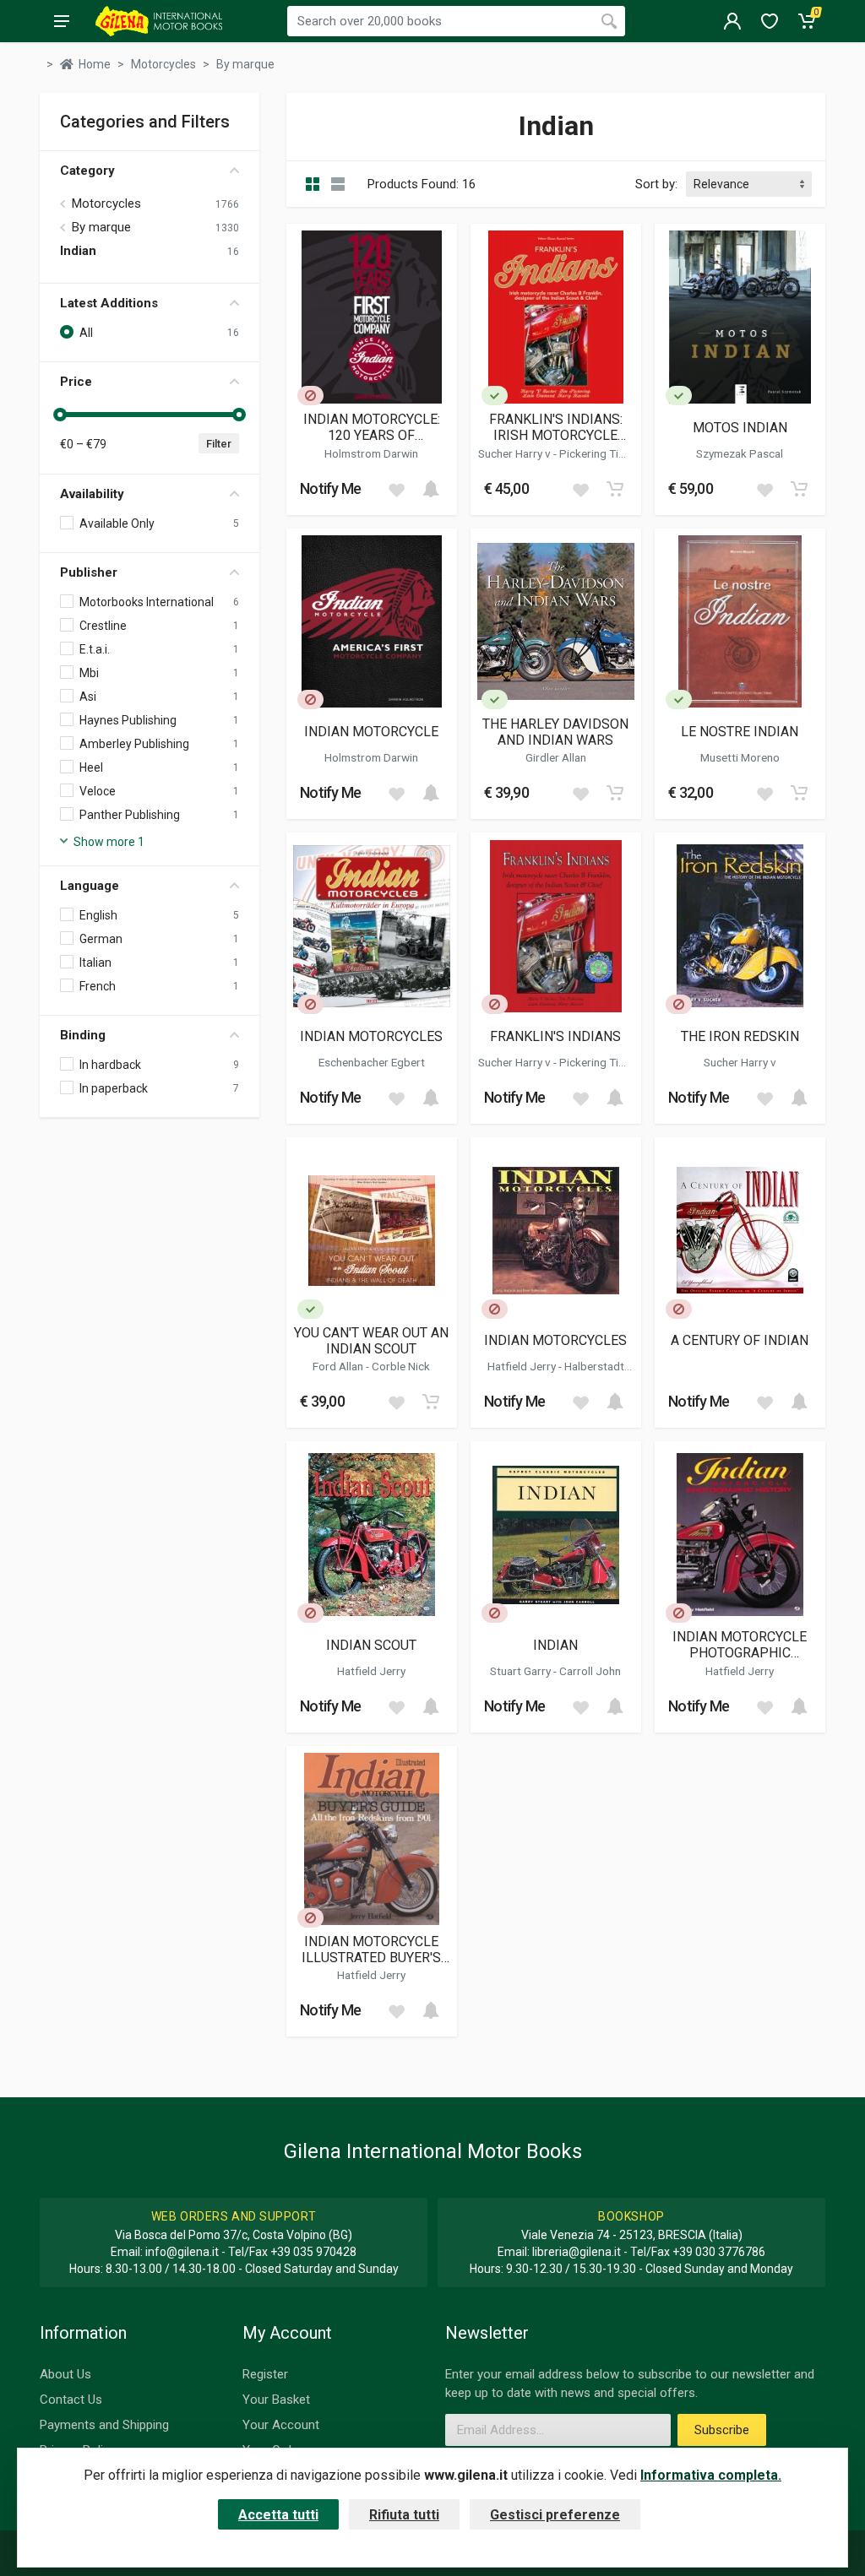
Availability (92, 494)
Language (90, 886)
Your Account (281, 2425)
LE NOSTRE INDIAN (740, 732)
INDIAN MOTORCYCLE (371, 732)
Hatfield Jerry (523, 1366)
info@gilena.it (182, 2252)
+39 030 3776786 (719, 2252)
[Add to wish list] (396, 489)
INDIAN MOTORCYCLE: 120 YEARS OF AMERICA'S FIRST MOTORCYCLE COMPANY (371, 427)
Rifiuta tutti (404, 2515)
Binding (83, 1035)
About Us (65, 2374)
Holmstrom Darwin (371, 453)
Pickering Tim (595, 453)
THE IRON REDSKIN (740, 1036)
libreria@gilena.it (577, 2252)
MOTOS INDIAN (740, 428)
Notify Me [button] (331, 488)
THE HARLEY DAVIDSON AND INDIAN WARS (555, 732)
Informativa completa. (711, 2475)
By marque (101, 227)
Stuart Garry (522, 1671)
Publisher (89, 572)
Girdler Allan (556, 757)
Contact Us (71, 2400)
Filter (219, 444)
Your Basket (276, 2400)
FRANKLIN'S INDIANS (555, 1036)
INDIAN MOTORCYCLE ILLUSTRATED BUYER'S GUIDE (371, 1950)
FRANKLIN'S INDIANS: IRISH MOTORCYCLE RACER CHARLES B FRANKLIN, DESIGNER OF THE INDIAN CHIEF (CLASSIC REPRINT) (555, 427)
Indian (78, 251)
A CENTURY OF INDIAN (740, 1340)
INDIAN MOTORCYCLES (371, 1036)
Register (265, 2374)
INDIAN (555, 1645)
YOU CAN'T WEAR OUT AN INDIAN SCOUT (371, 1341)
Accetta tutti (278, 2515)
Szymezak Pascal (740, 453)
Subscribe (722, 2430)
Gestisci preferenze (555, 2515)
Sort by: (656, 184)
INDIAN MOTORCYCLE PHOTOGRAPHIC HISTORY (740, 1645)
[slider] (60, 415)
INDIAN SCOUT (371, 1645)
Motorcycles (106, 203)
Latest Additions (109, 303)
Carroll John (590, 1671)
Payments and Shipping (104, 2425)
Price (76, 382)
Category (87, 171)
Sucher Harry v (516, 453)
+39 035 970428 (313, 2252)
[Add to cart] (431, 489)
